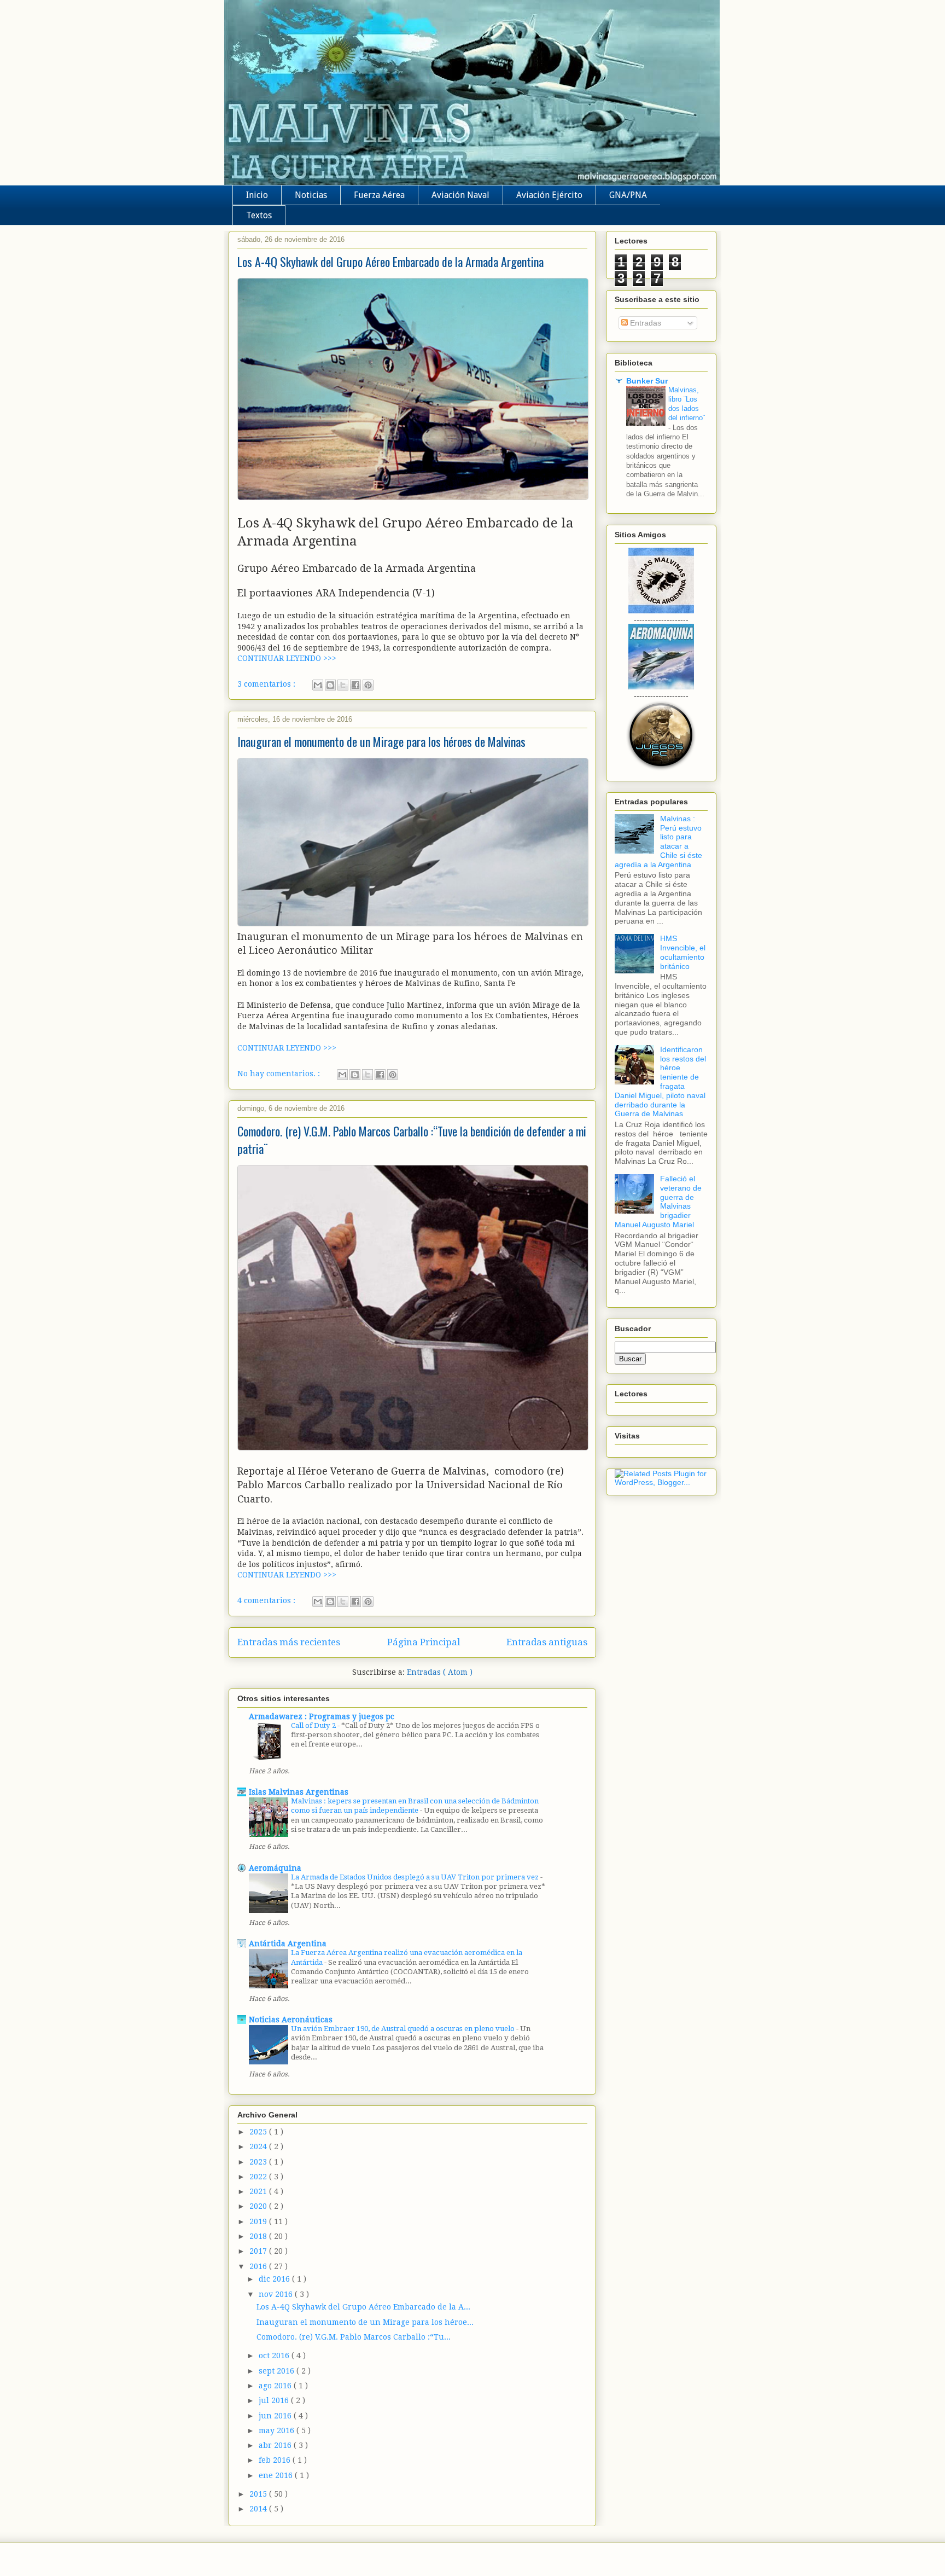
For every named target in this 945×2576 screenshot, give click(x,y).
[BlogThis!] (330, 685)
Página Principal (424, 1642)
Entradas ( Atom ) (440, 1672)
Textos (259, 215)
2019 (259, 2221)
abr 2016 (276, 2445)
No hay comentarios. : (280, 1074)
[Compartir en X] (343, 685)
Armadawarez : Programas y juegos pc (322, 1716)
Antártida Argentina (288, 1943)
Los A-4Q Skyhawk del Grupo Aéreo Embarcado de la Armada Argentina (390, 262)
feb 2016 (276, 2460)
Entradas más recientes (289, 1642)
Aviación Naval (460, 195)
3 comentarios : (267, 684)
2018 (259, 2236)
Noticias (311, 195)
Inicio (257, 195)
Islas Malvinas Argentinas (299, 1792)
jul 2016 (275, 2400)
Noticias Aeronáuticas (291, 2020)
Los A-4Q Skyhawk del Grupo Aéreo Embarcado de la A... (363, 2307)
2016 (259, 2266)
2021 (259, 2191)
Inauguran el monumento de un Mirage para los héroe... (365, 2322)
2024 (259, 2146)
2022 (259, 2177)
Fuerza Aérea (379, 195)
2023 (259, 2162)
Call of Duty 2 (314, 1725)
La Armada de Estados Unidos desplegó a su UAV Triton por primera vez (416, 1877)
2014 (259, 2509)
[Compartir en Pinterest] (368, 685)
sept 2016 (278, 2371)
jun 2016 (276, 2416)
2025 (259, 2132)
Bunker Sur (647, 381)
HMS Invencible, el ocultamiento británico (683, 952)
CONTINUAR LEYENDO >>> (287, 658)
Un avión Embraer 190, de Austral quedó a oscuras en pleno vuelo (404, 2029)
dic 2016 (275, 2279)
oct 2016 (275, 2355)
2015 (259, 2494)
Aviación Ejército (549, 195)
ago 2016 (276, 2386)
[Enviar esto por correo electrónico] (318, 685)
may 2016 (278, 2430)
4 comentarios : (267, 1600)
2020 (259, 2206)
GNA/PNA (628, 195)
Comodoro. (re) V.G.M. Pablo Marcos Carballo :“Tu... (354, 2337)
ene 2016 (277, 2475)
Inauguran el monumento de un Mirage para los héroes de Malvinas (381, 741)
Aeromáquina (275, 1868)
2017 (259, 2251)
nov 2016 (277, 2294)
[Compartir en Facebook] (355, 685)
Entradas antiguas (547, 1642)
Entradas (644, 323)
